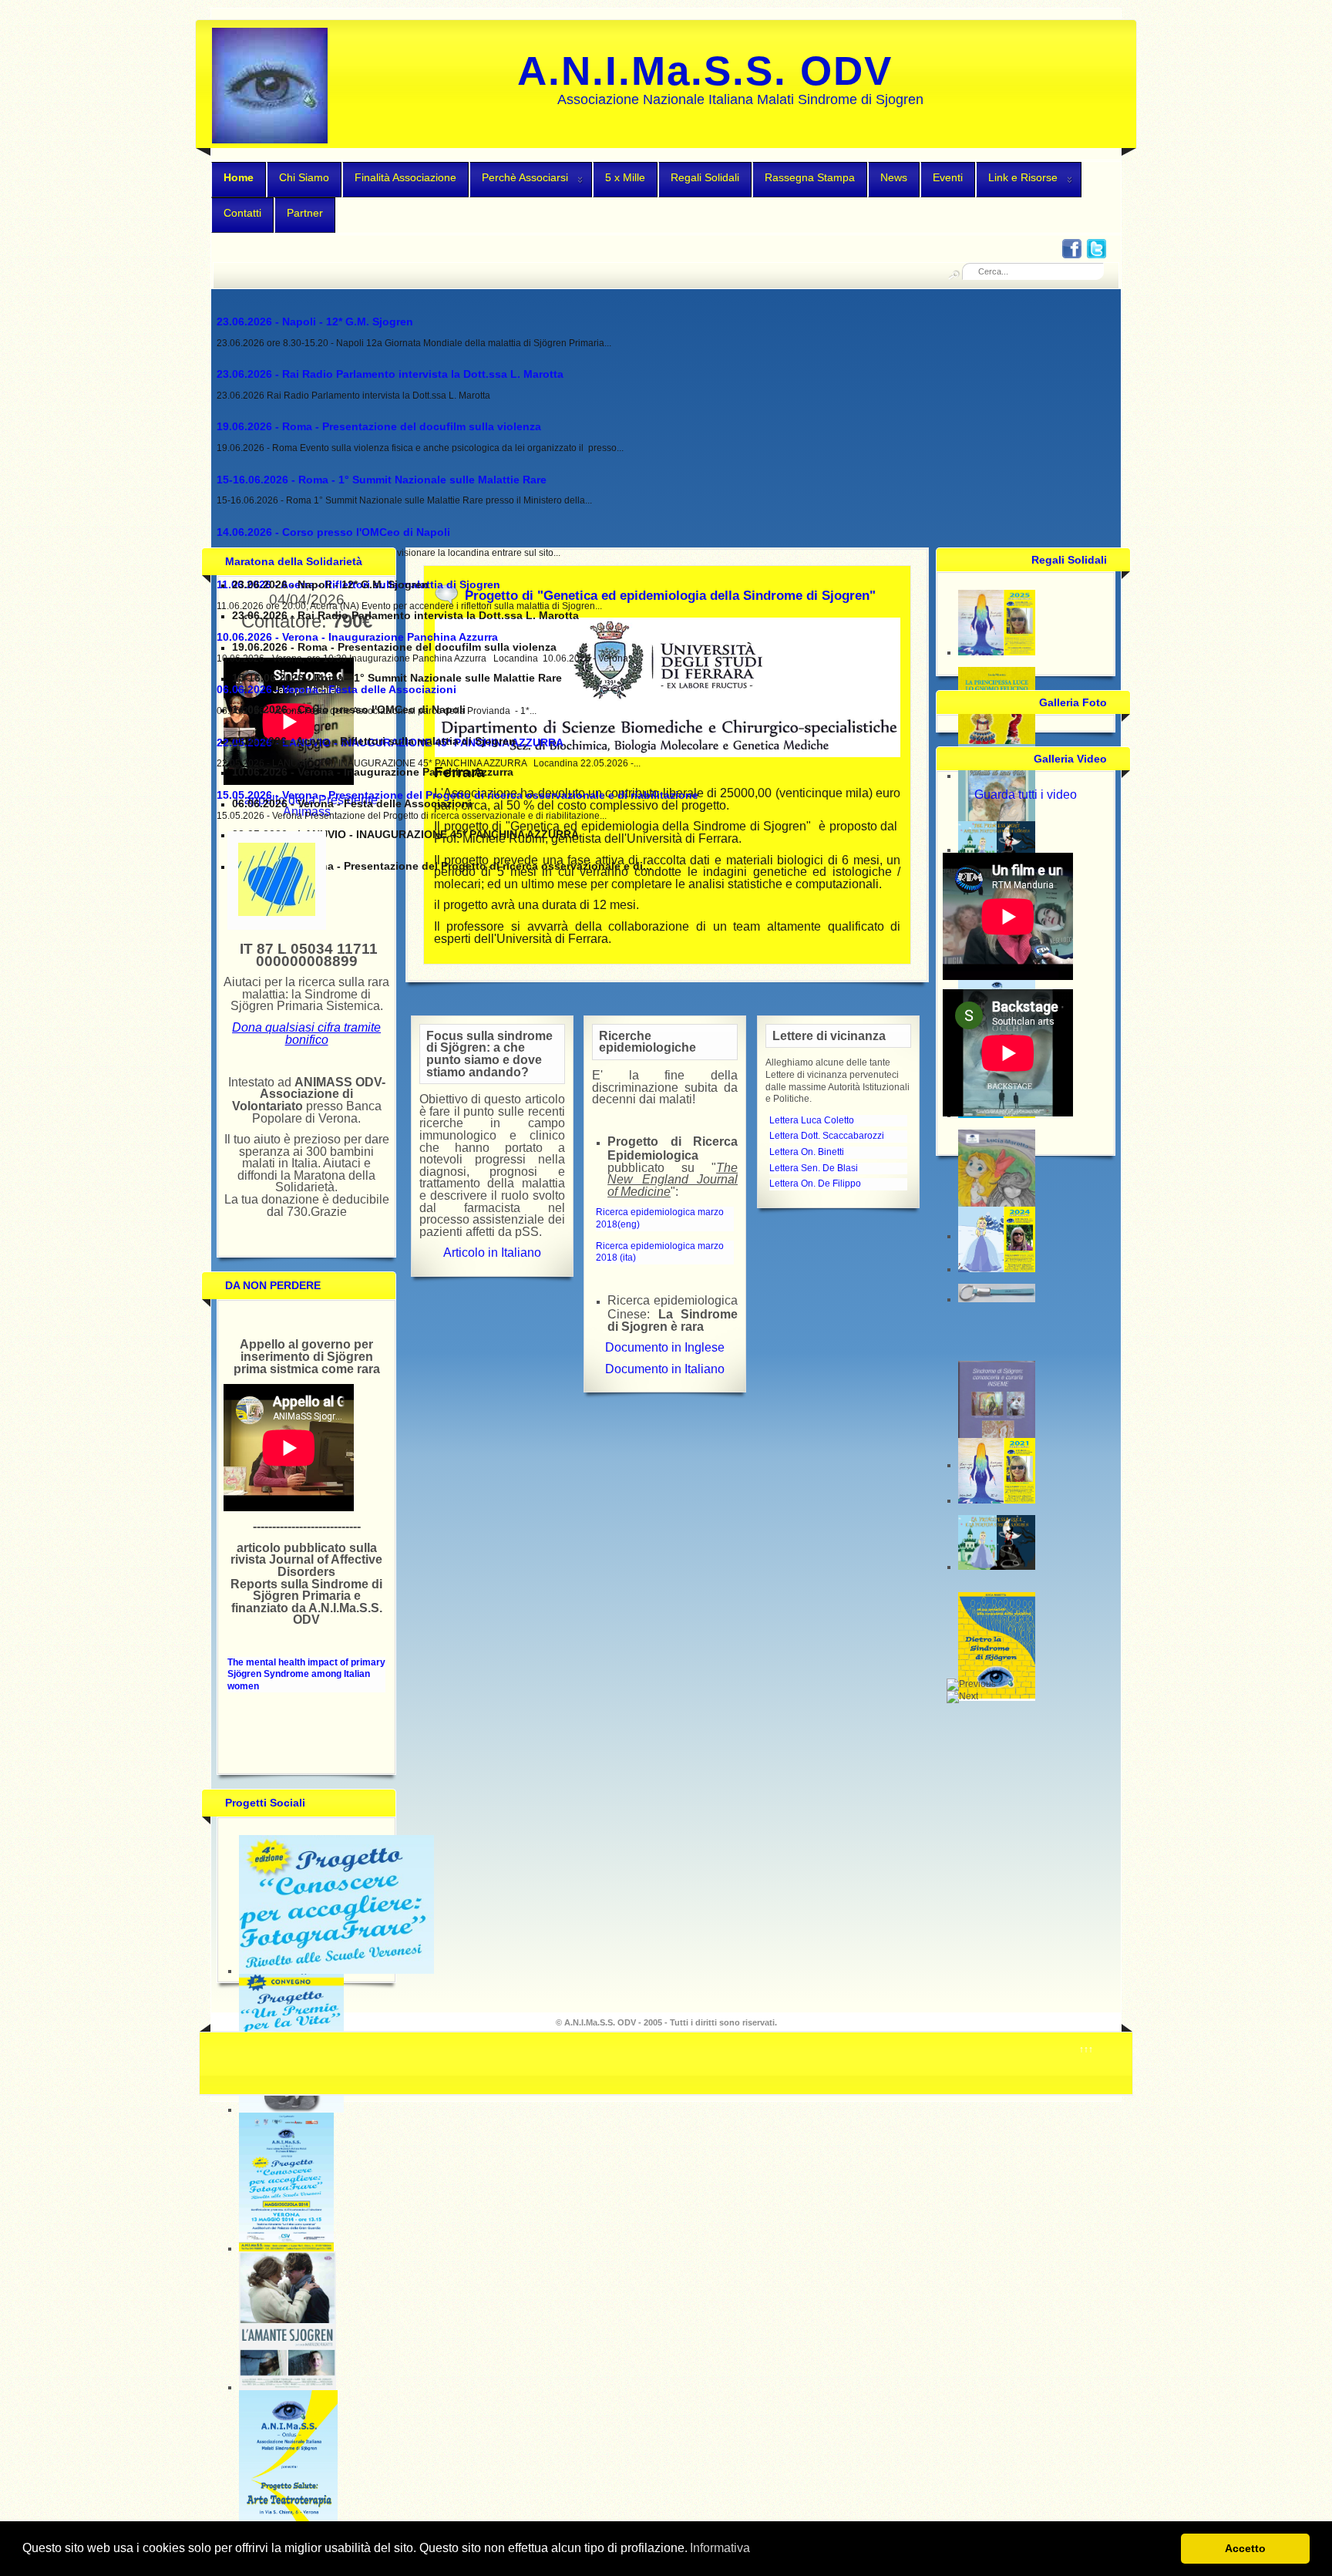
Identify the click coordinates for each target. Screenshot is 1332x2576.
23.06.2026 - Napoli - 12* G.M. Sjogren (315, 322)
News (894, 177)
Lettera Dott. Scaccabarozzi (827, 1136)
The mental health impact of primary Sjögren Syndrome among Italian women (306, 1674)
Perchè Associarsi (525, 177)
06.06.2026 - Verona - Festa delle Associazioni (336, 689)
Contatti (242, 213)
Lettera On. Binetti (807, 1152)
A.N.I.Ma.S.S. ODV (705, 71)
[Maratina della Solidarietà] (277, 913)
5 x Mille (625, 177)
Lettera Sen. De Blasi (814, 1168)
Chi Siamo (304, 177)
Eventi (948, 177)
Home (239, 177)
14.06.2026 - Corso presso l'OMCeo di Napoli (333, 532)
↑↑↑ (1086, 2049)
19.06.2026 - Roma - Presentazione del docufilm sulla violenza (379, 426)
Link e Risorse (1023, 177)
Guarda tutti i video (1026, 795)
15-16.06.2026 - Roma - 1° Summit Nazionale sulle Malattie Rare (382, 480)
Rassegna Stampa (810, 177)
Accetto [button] (1245, 2548)
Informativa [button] (720, 2548)
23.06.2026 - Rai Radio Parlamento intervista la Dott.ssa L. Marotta (390, 374)
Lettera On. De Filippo (815, 1184)
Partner (305, 213)
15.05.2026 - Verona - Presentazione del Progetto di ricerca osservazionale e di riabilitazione (457, 795)
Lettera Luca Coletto (812, 1120)
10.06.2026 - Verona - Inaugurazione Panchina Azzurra (357, 637)
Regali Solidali (705, 177)
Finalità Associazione (405, 177)
